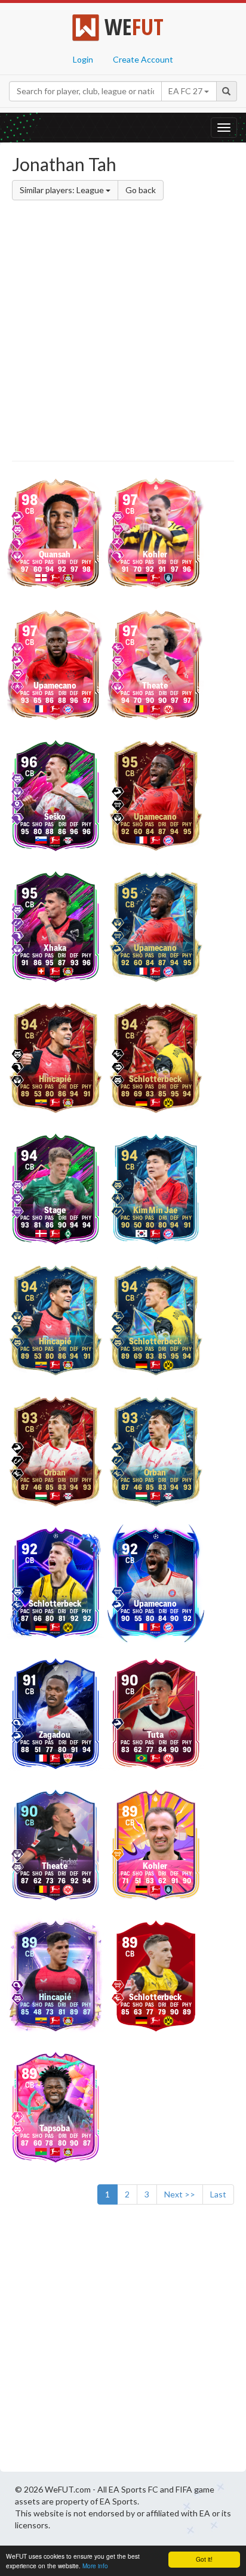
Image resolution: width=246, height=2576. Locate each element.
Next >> (180, 2194)
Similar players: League (63, 190)
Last (218, 2194)
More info (95, 2566)
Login (83, 59)
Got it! (204, 2559)
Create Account (143, 59)
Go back (141, 190)
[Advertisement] (123, 333)
